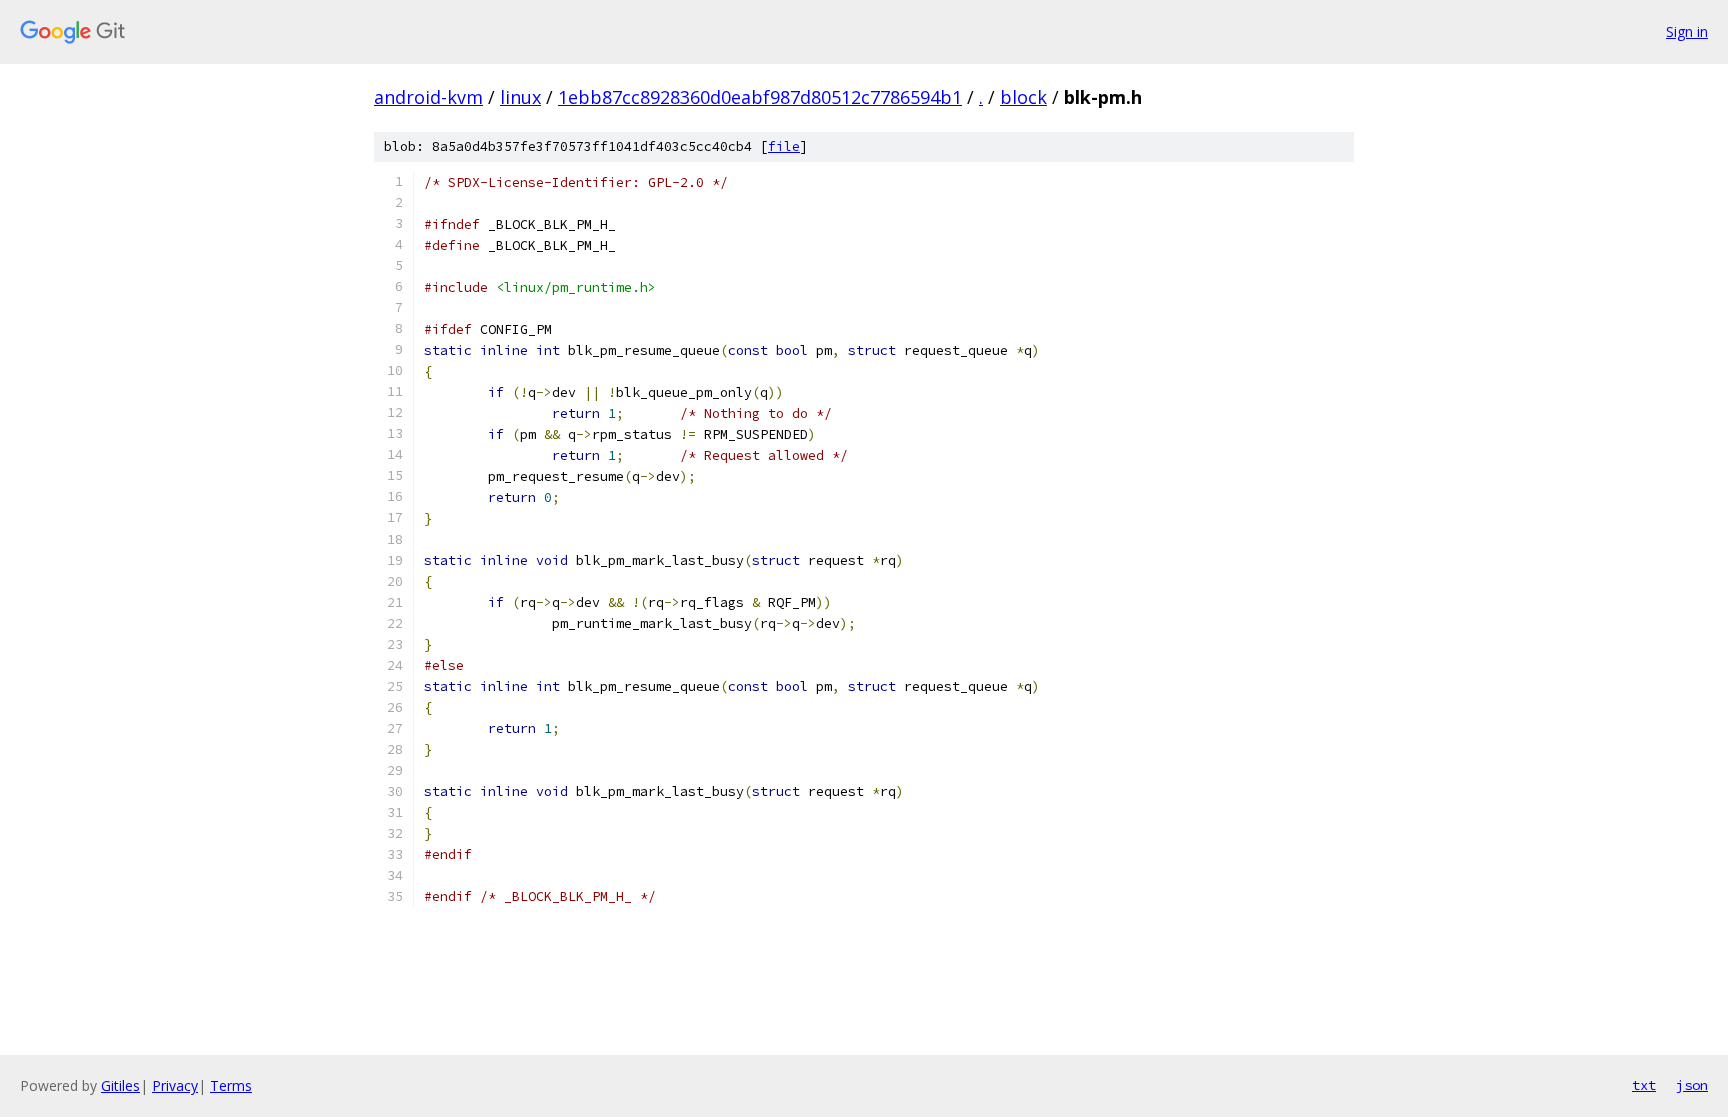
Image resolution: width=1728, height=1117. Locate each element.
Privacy (175, 1085)
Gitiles (120, 1085)
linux (520, 97)
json (1692, 1085)
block (1023, 97)
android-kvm (428, 97)
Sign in (1687, 31)
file (784, 146)
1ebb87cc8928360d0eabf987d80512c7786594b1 (760, 97)
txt (1644, 1085)
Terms (231, 1085)
